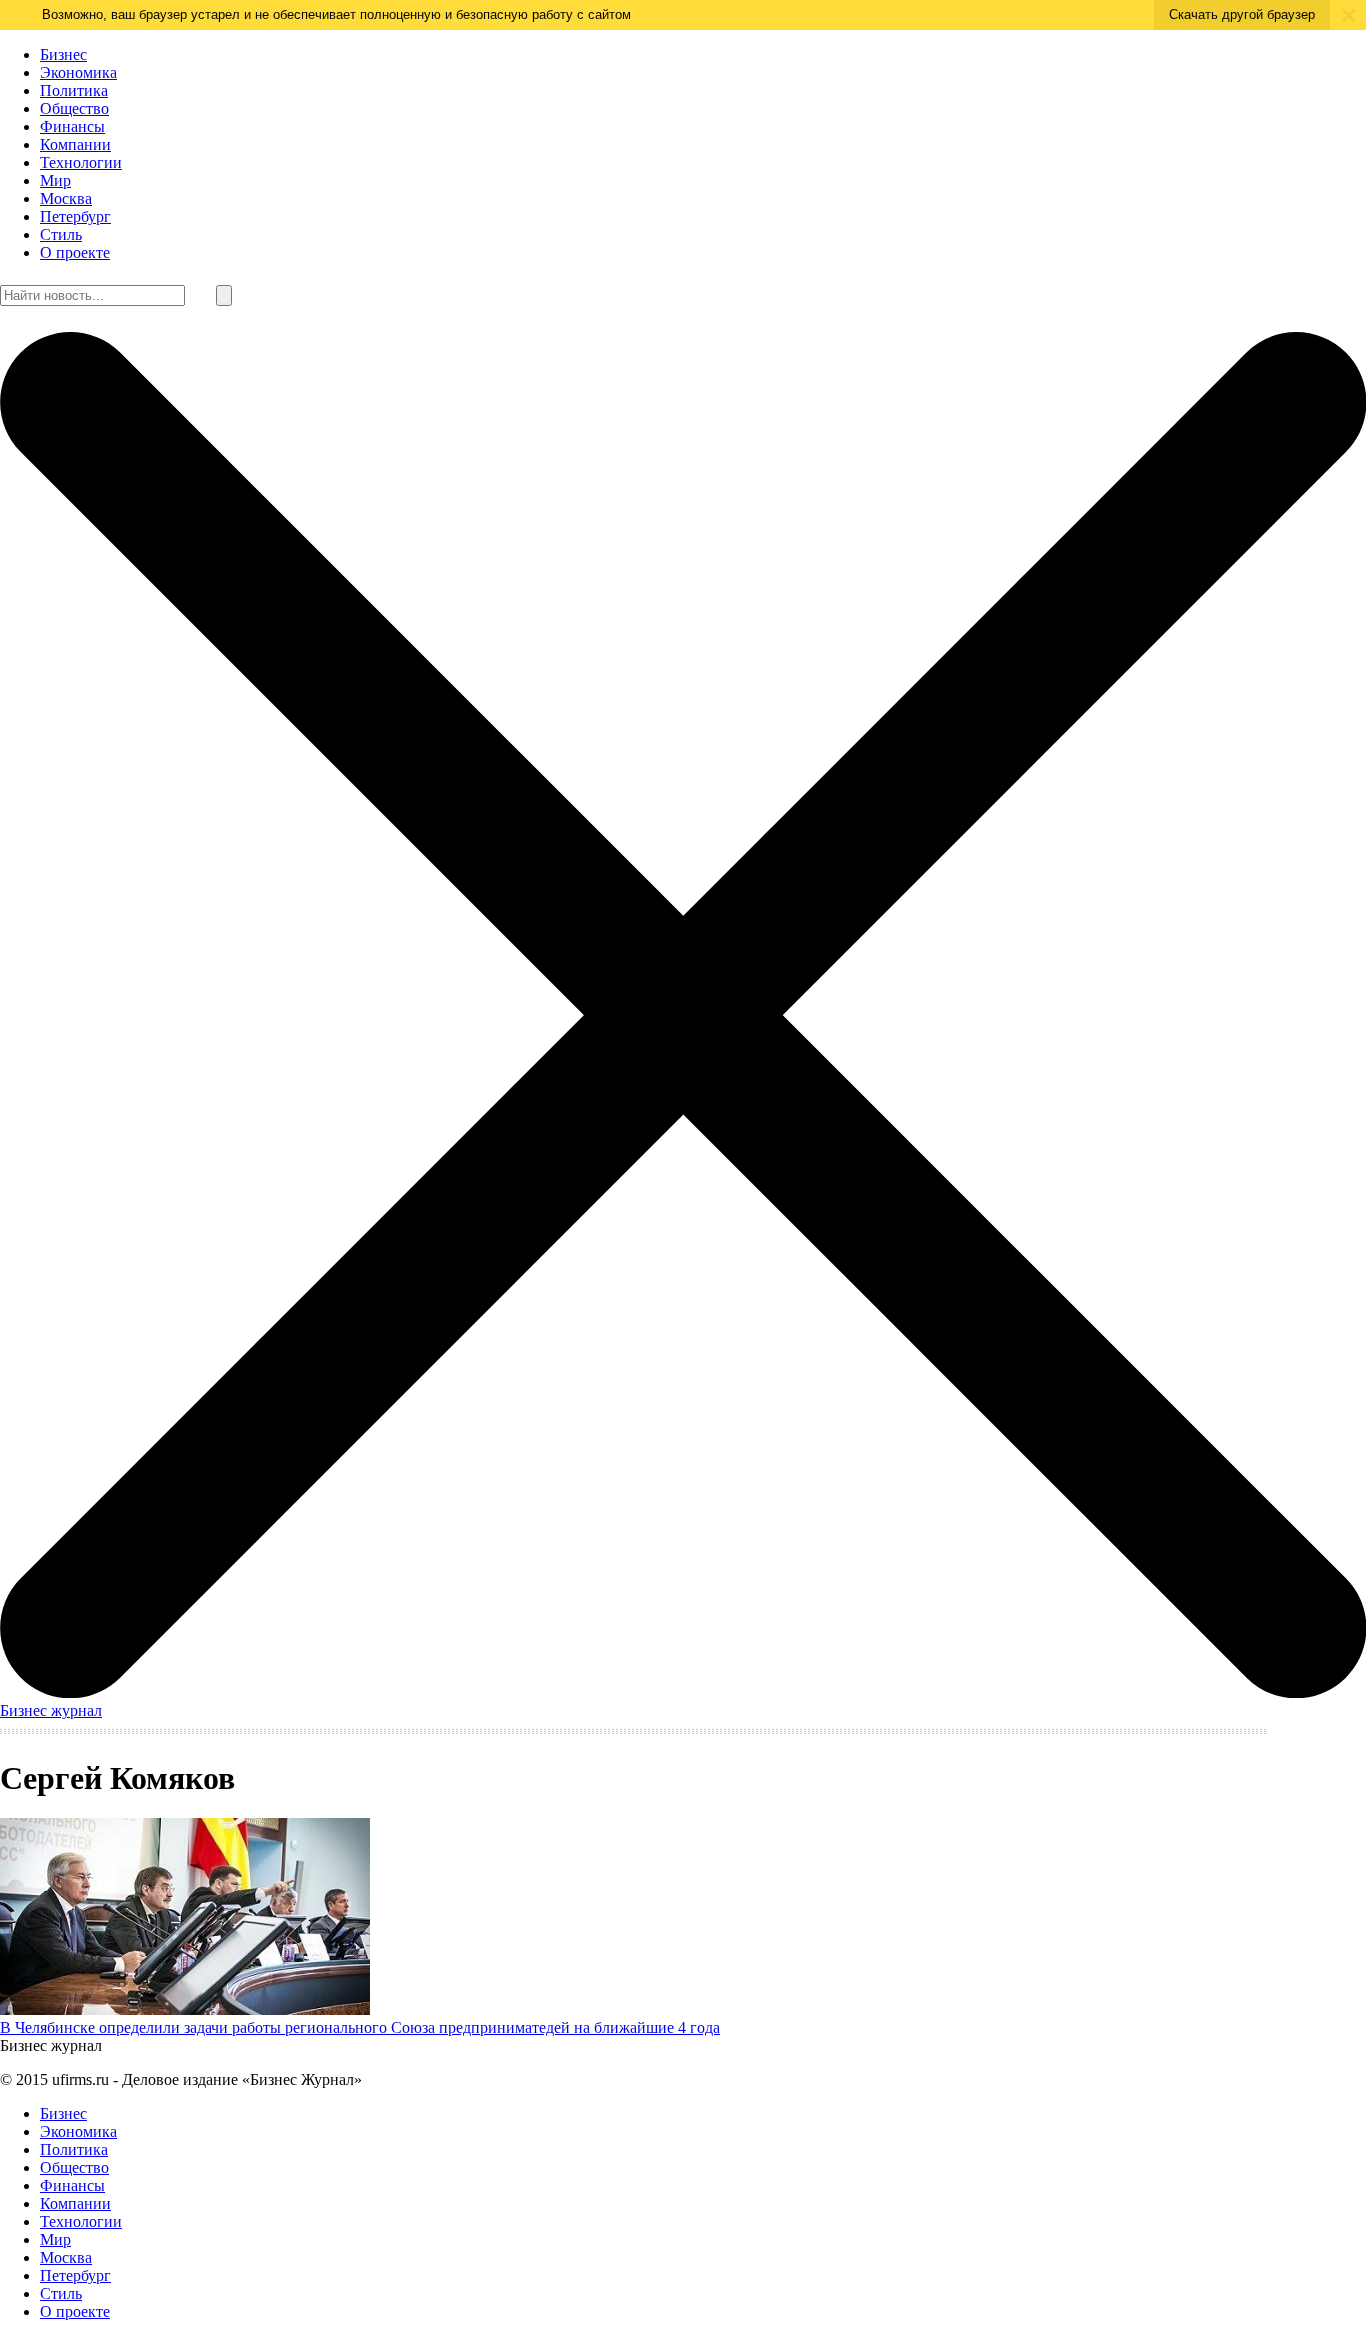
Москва (66, 198)
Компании (75, 144)
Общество (74, 108)
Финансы (72, 126)
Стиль (61, 234)
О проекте (75, 252)
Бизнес (63, 54)
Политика (74, 90)
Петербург (75, 216)
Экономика (78, 72)
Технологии (81, 162)
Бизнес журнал (51, 1710)
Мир (55, 180)
